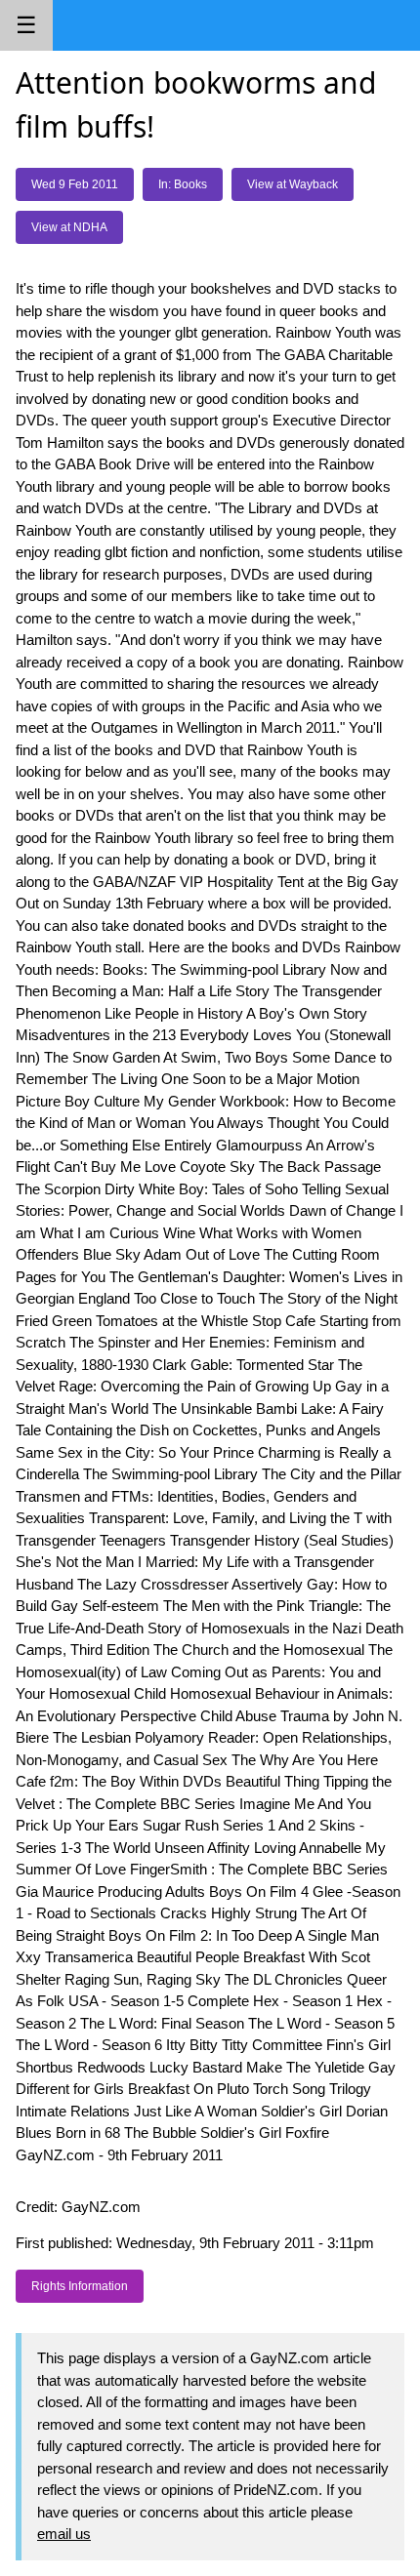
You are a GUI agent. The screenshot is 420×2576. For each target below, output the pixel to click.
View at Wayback (293, 184)
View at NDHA (69, 227)
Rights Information (80, 2286)
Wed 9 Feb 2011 (75, 184)
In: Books (183, 184)
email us (64, 2534)
